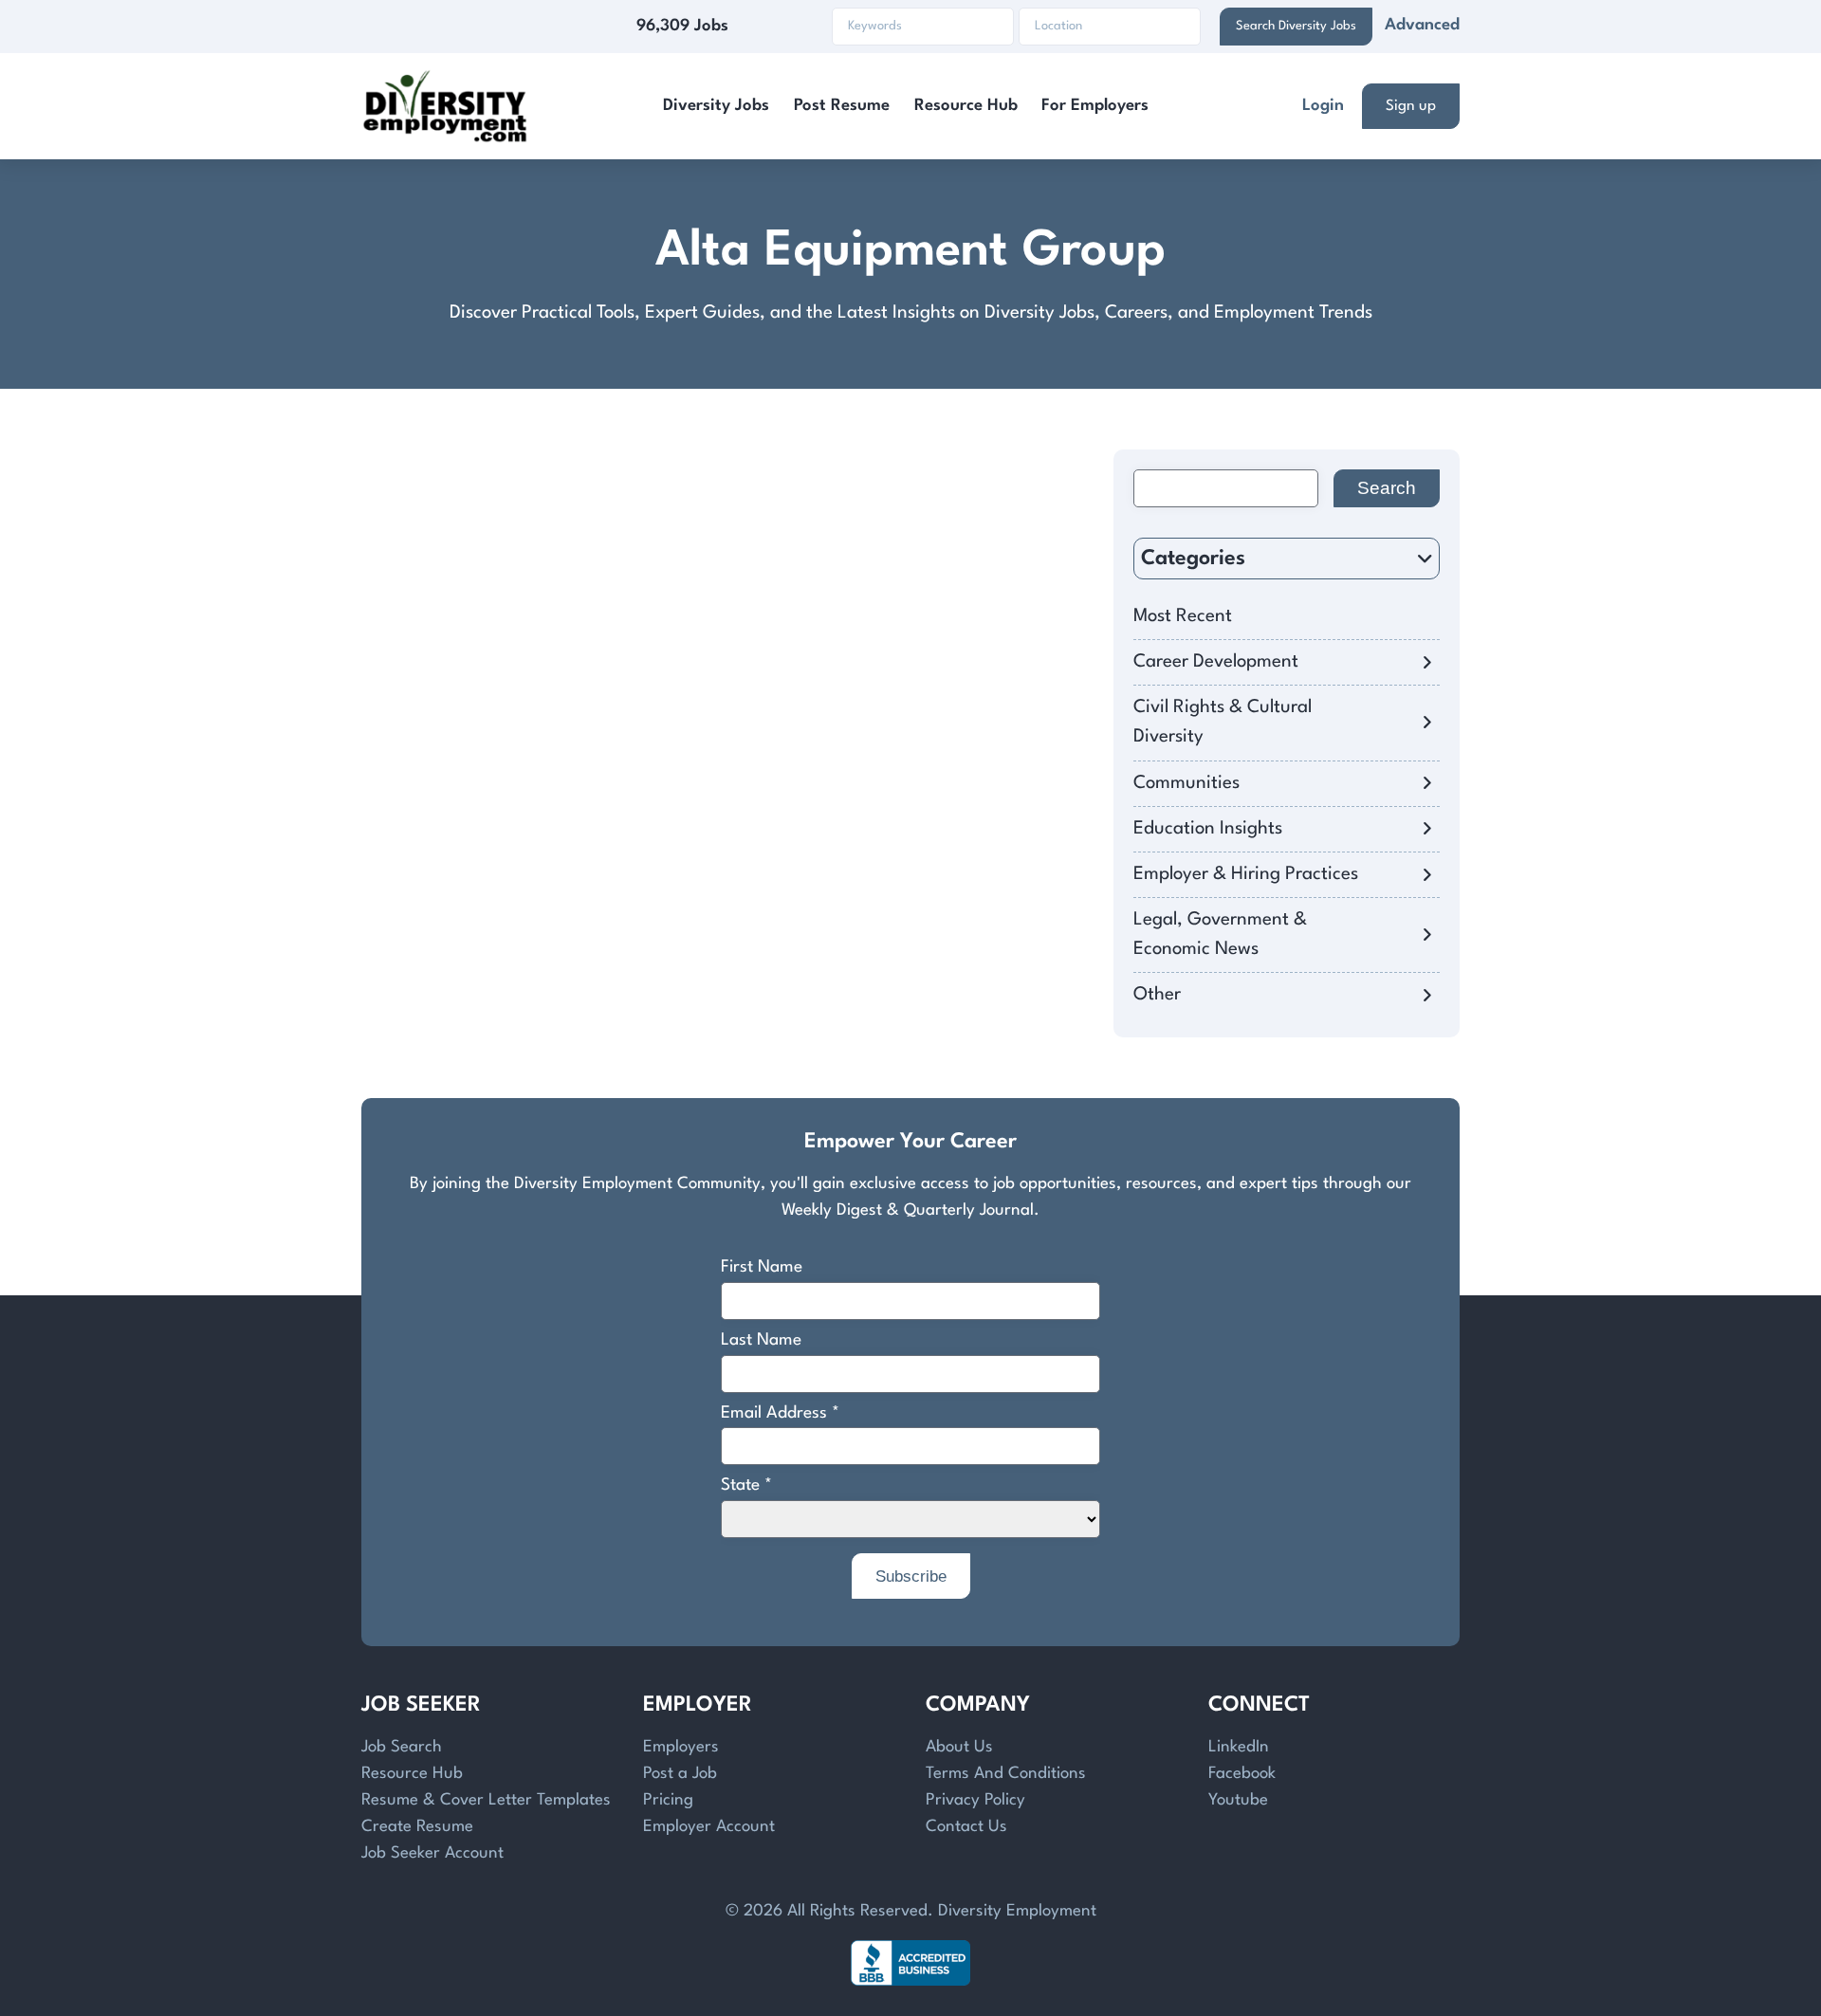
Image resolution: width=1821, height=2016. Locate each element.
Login (1323, 106)
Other (1157, 995)
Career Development (1216, 662)
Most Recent (1183, 616)
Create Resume (417, 1827)
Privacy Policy (975, 1800)
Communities (1186, 783)
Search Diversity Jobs (1296, 26)
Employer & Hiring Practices (1246, 874)
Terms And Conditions (1006, 1774)
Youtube (1238, 1800)
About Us (959, 1747)
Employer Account (709, 1827)
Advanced (1422, 25)
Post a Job (680, 1774)
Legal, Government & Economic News (1220, 935)
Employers (681, 1747)
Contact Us (966, 1827)
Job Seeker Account (432, 1853)
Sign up (1411, 106)
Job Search (402, 1747)
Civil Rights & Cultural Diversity (1223, 722)
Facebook (1242, 1774)
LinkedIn (1239, 1747)
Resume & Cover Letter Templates (486, 1800)
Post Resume (842, 106)
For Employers (1095, 106)
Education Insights (1208, 829)
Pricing (668, 1800)
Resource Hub (966, 106)
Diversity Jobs (716, 106)
